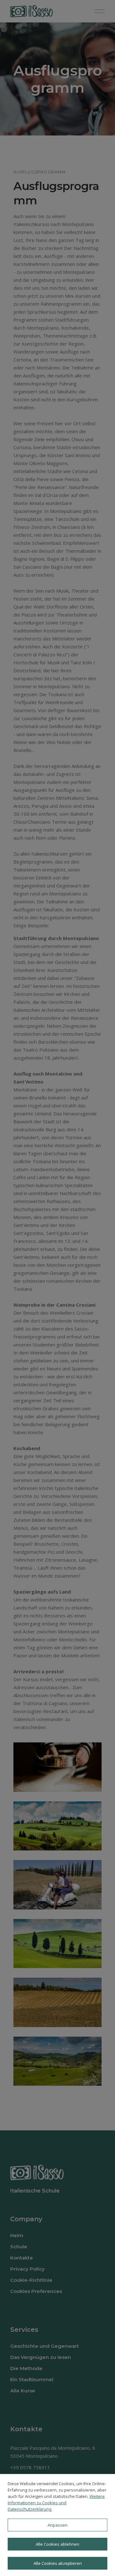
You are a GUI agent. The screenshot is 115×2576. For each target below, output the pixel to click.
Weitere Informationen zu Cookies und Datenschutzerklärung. (56, 2503)
